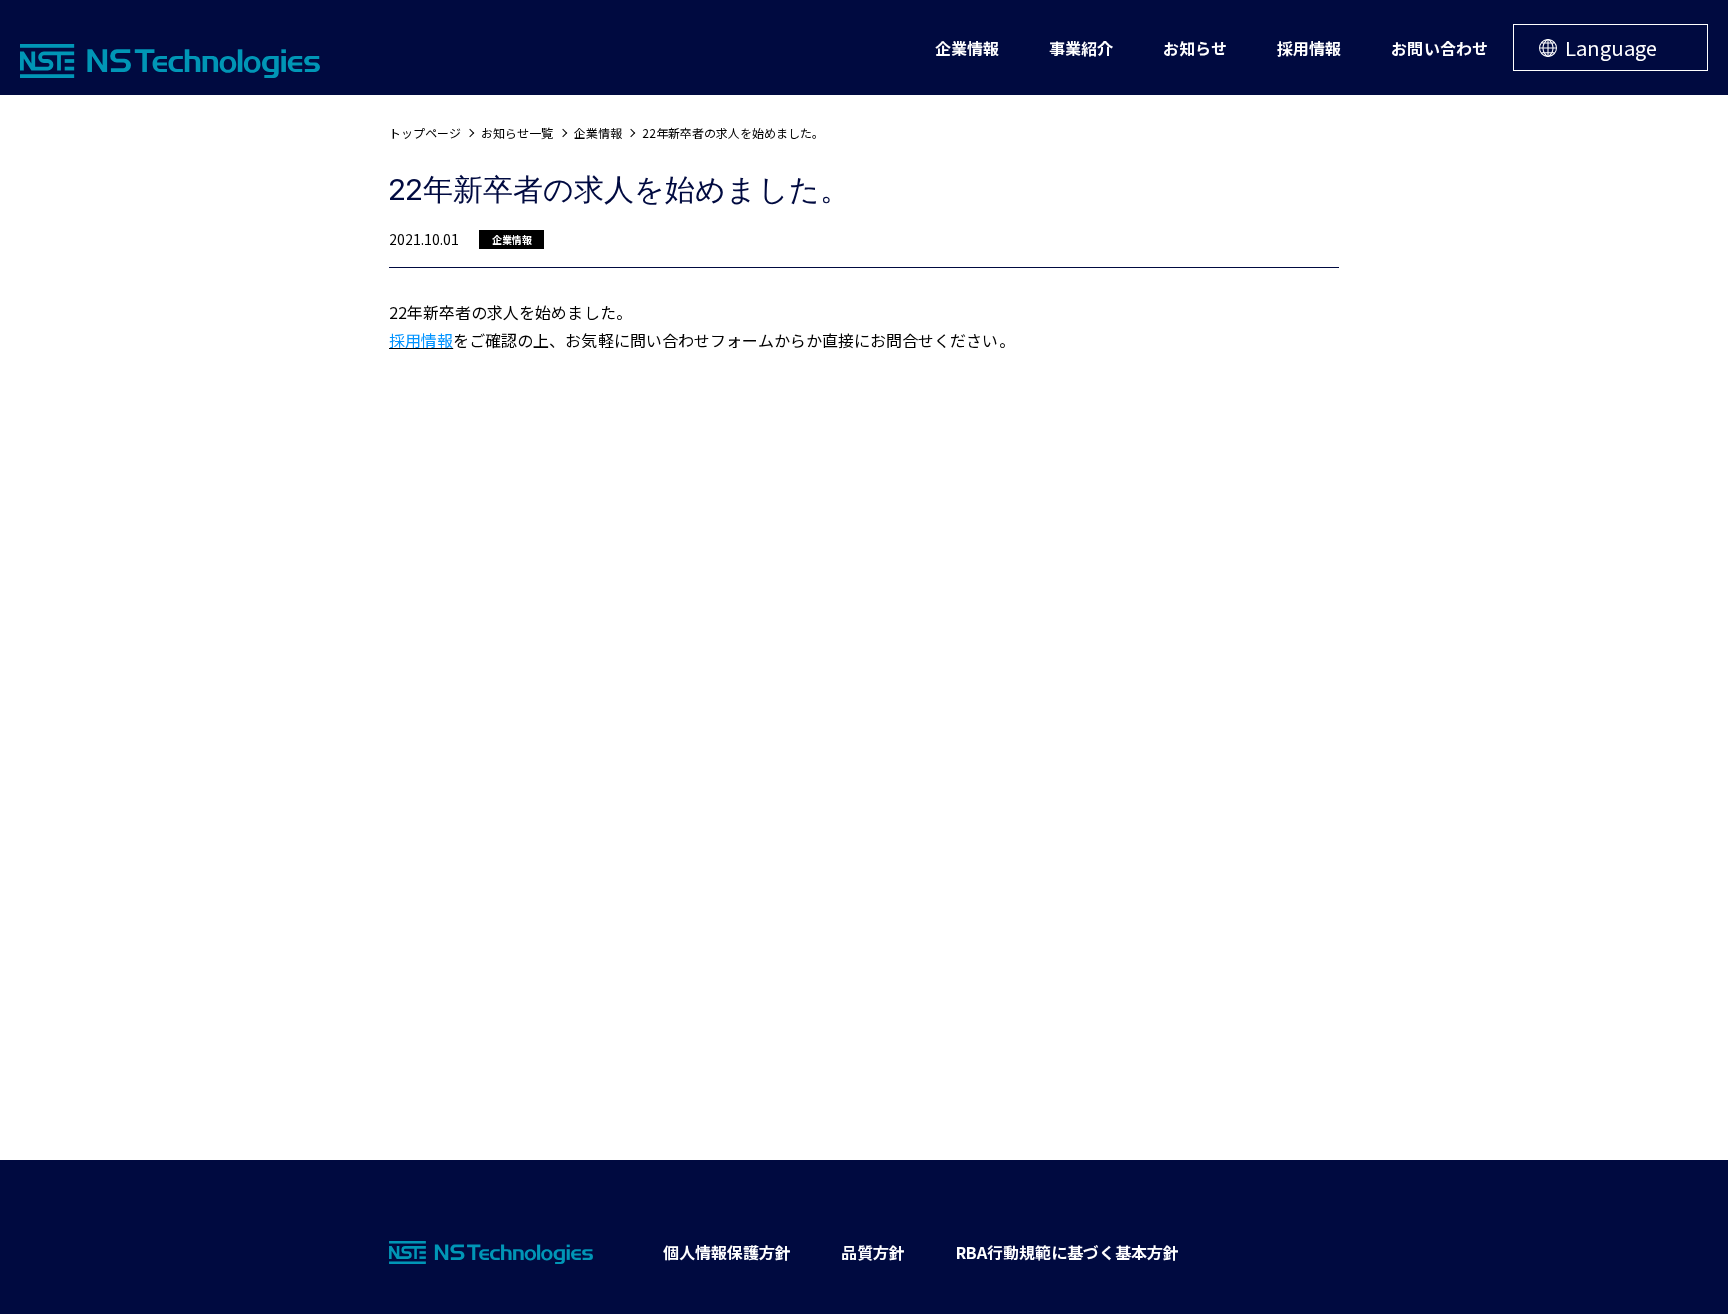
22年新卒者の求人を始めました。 (733, 132)
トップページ (425, 132)
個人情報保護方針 (727, 1252)
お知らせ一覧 (517, 132)
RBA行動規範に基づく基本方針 (1068, 1252)
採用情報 (421, 340)
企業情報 (598, 132)
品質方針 (873, 1252)
